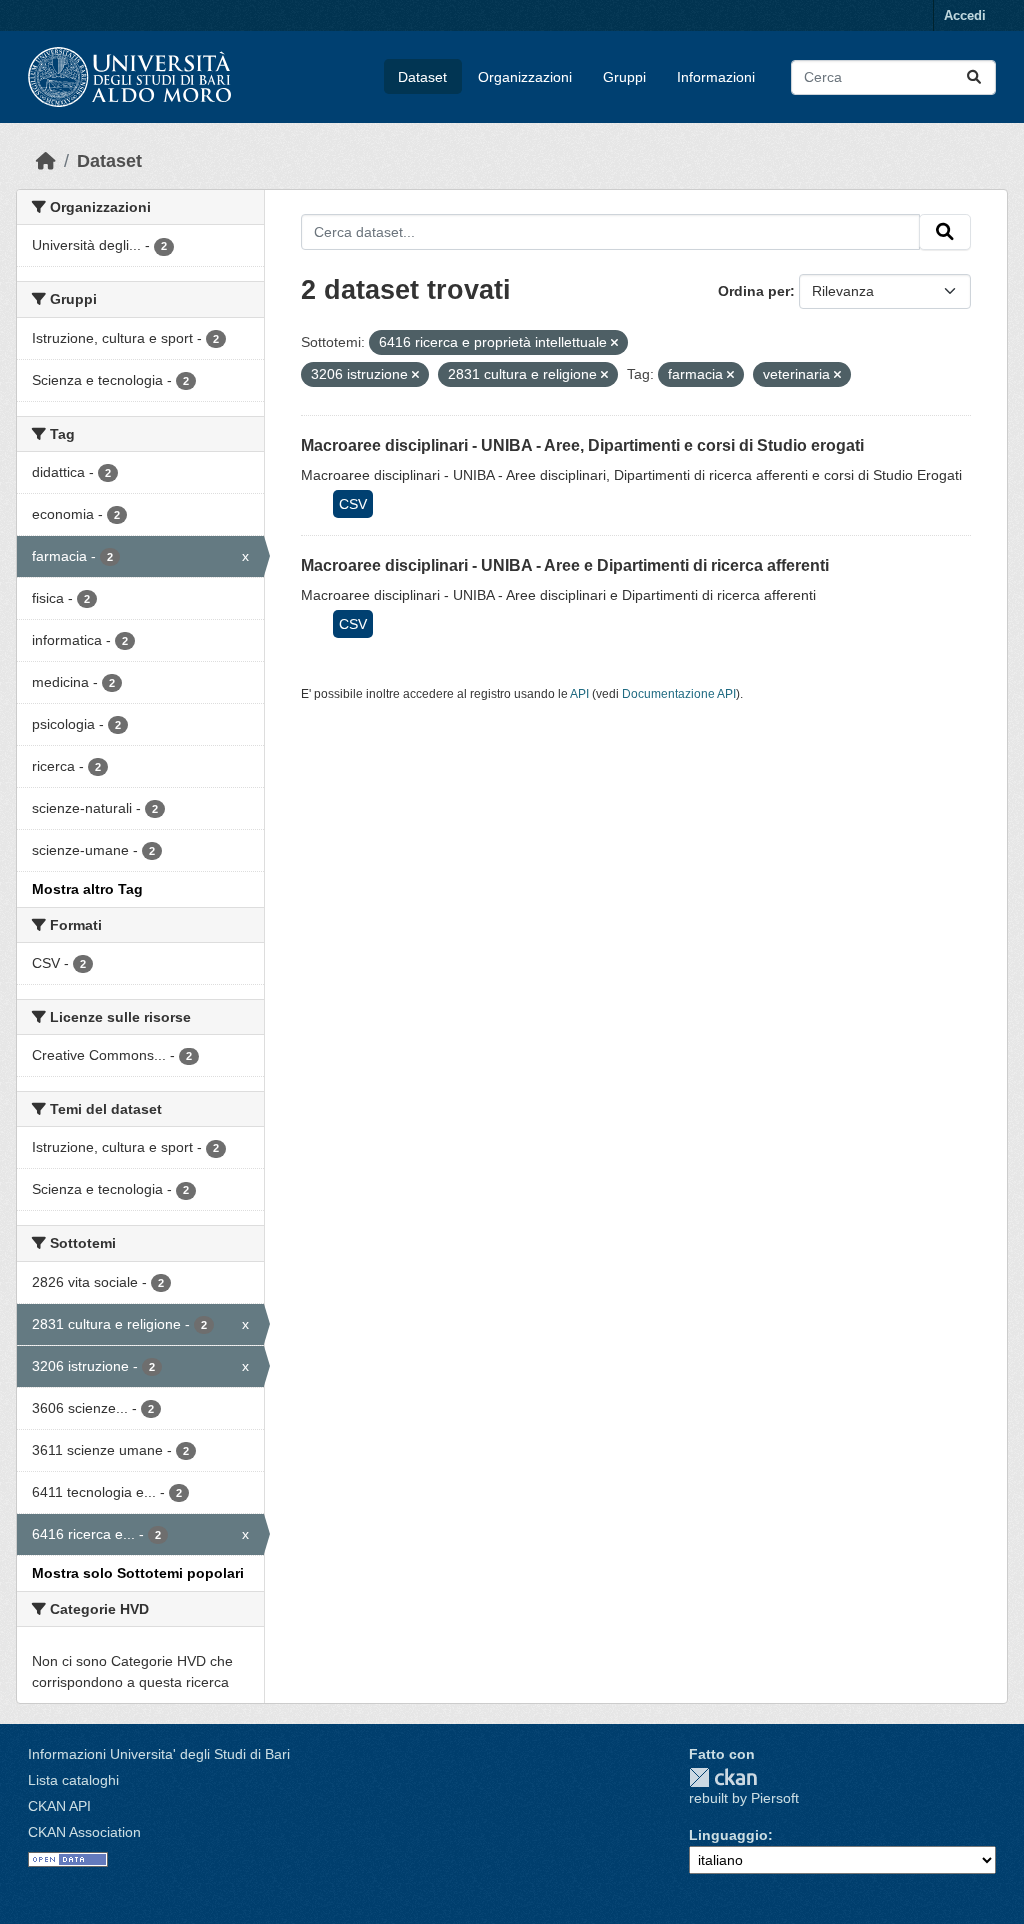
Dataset (422, 77)
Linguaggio (728, 1835)
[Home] (46, 161)
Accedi (965, 15)
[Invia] (974, 77)
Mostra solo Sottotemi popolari (138, 1573)
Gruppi (624, 77)
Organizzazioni (525, 77)
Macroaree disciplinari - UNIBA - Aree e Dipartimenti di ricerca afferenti (565, 565)
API (579, 694)
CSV (353, 504)
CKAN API (59, 1806)
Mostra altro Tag (87, 889)
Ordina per (754, 291)
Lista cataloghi (73, 1780)
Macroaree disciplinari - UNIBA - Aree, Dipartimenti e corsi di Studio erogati (582, 445)
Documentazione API (679, 694)
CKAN (723, 1777)
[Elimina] (614, 343)
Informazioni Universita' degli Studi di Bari (159, 1754)
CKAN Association (84, 1832)
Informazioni (716, 77)
